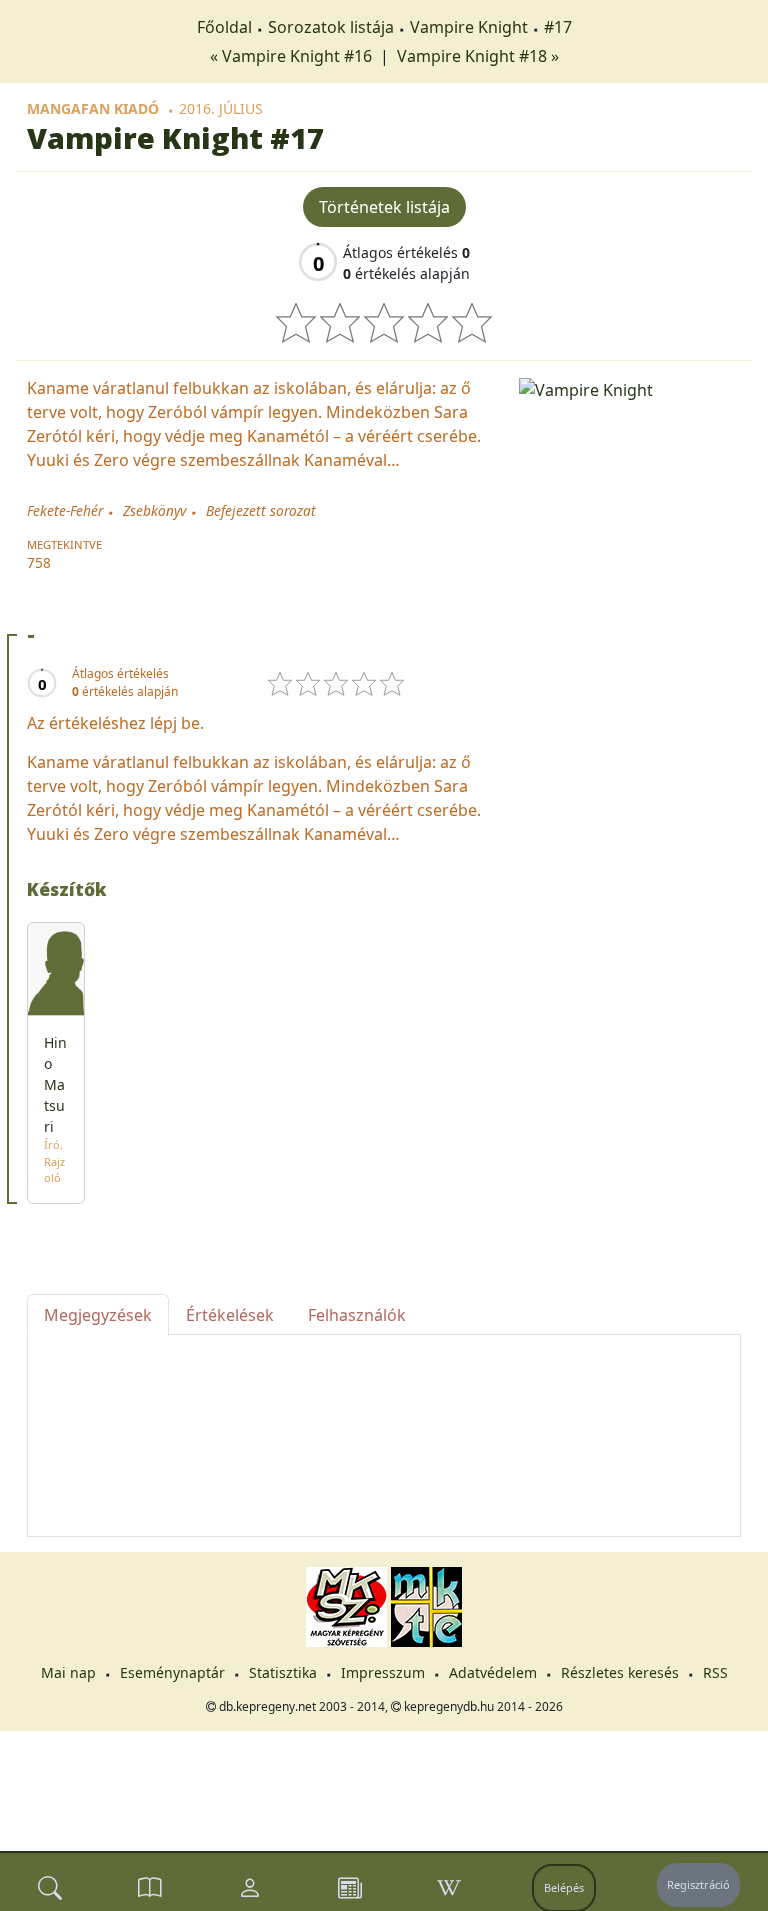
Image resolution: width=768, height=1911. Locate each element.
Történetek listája (384, 207)
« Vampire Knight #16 (293, 56)
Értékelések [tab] (230, 1315)
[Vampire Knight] (630, 388)
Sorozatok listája (331, 27)
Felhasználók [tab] (357, 1315)
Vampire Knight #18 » (478, 56)
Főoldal (224, 27)
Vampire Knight (469, 27)
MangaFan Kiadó (93, 108)
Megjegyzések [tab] (98, 1315)
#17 (558, 27)
